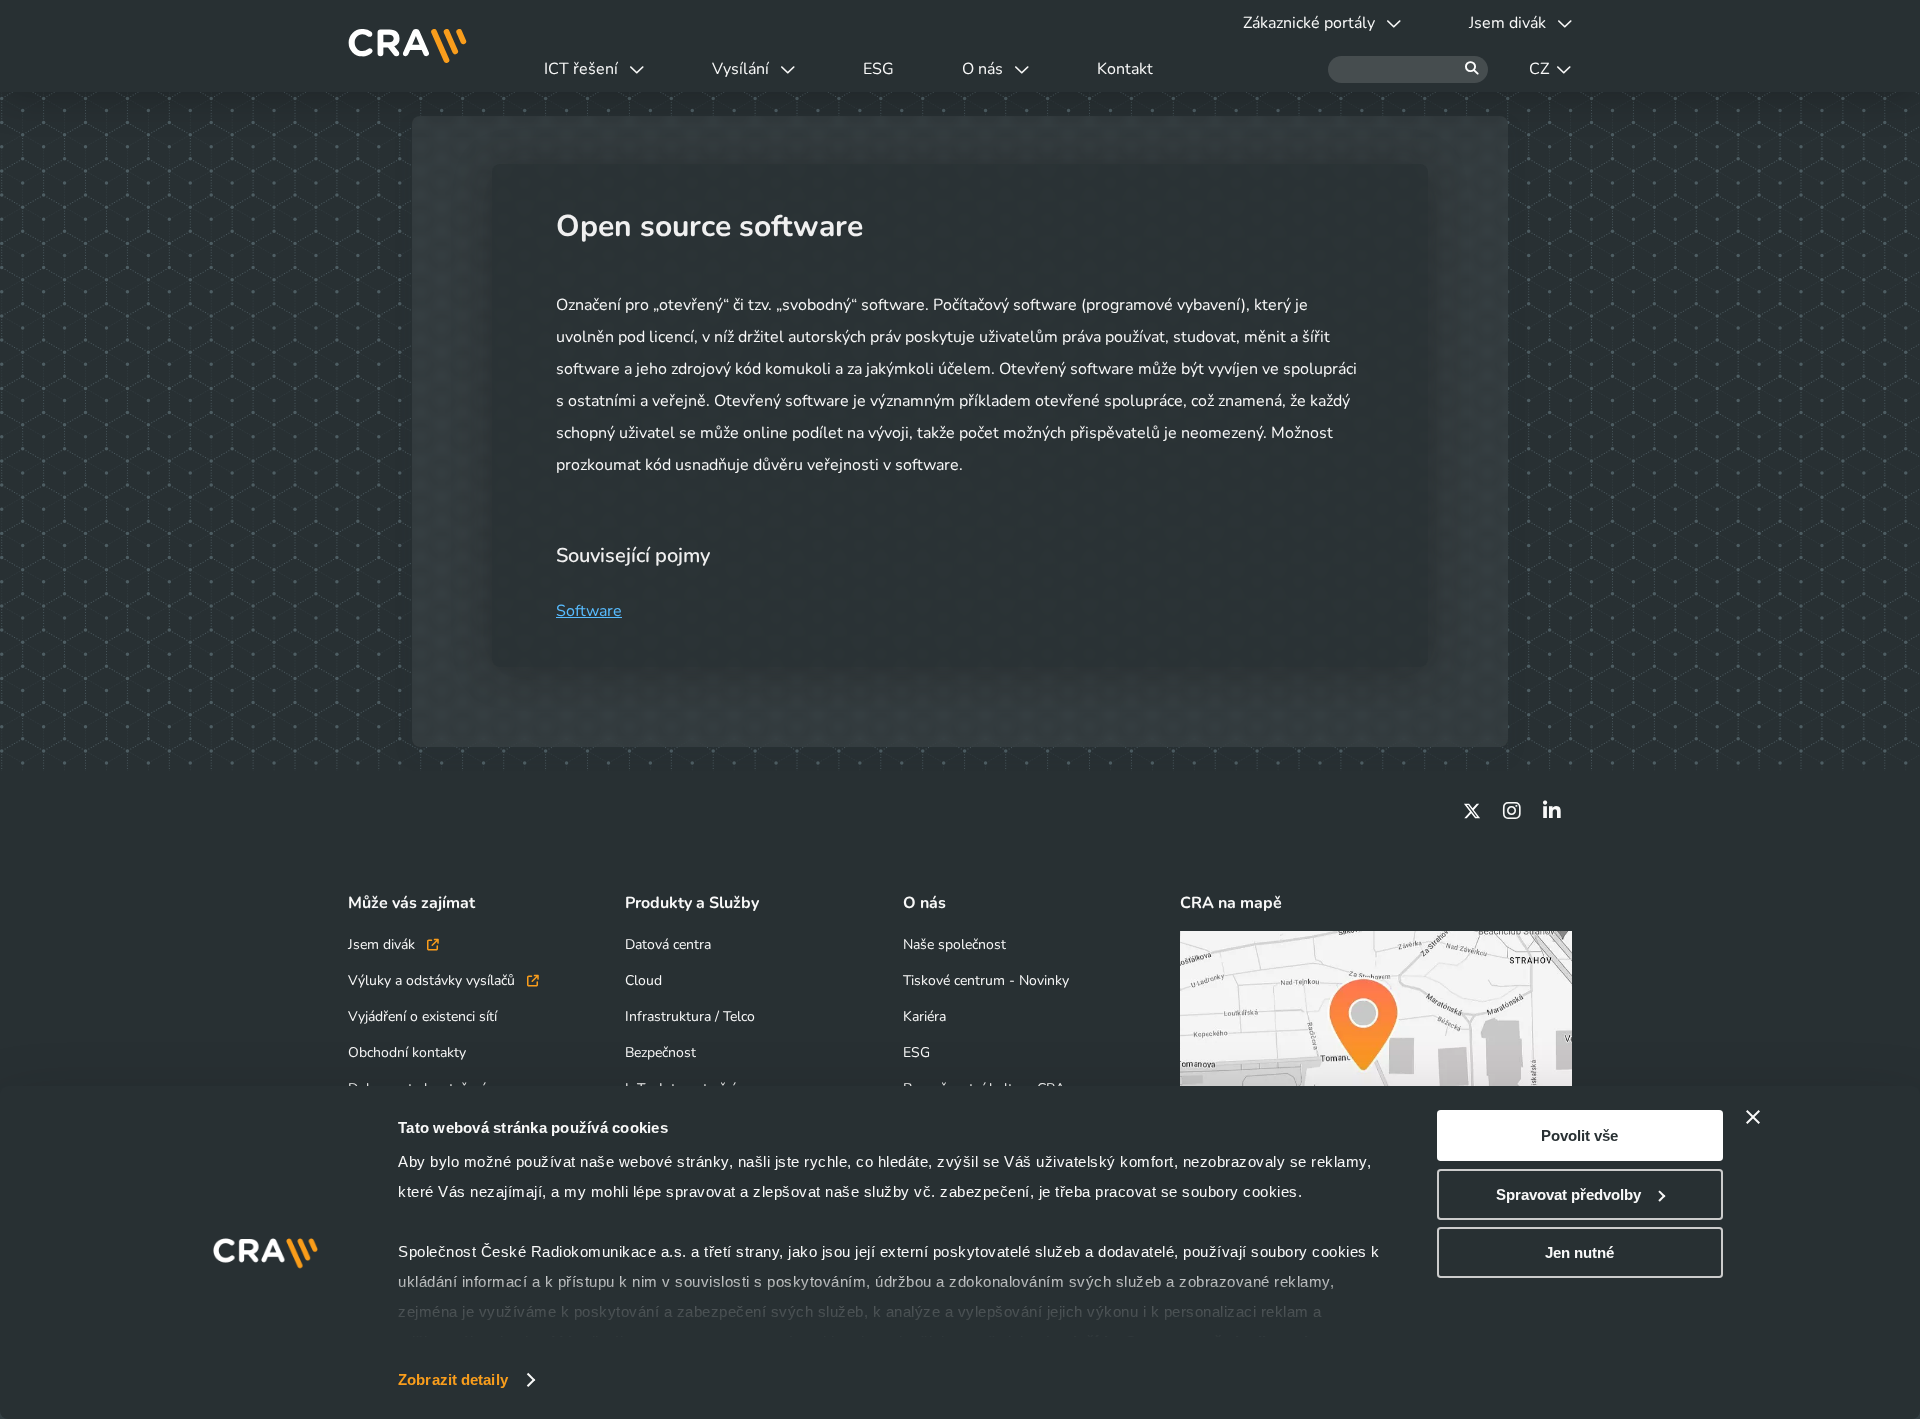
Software (589, 611)
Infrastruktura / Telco (690, 1016)
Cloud (643, 980)
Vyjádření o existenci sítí (422, 1016)
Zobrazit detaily (453, 1379)
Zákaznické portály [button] (1309, 23)
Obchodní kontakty (407, 1052)
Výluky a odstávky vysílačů (433, 980)
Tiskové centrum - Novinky (986, 980)
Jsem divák (383, 944)
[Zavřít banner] (1753, 1117)
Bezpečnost (660, 1052)
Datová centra (668, 944)
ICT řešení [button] (581, 69)
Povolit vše (1579, 1135)
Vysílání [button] (740, 69)
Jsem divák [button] (1507, 23)
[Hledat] (1408, 69)
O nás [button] (982, 69)
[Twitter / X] (1472, 811)
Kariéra (924, 1016)
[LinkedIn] (1552, 811)
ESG (878, 69)
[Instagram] (1512, 811)
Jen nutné (1579, 1252)
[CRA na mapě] (1376, 1040)
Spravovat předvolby (1568, 1194)
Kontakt (1125, 69)
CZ (1539, 69)
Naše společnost (954, 944)
